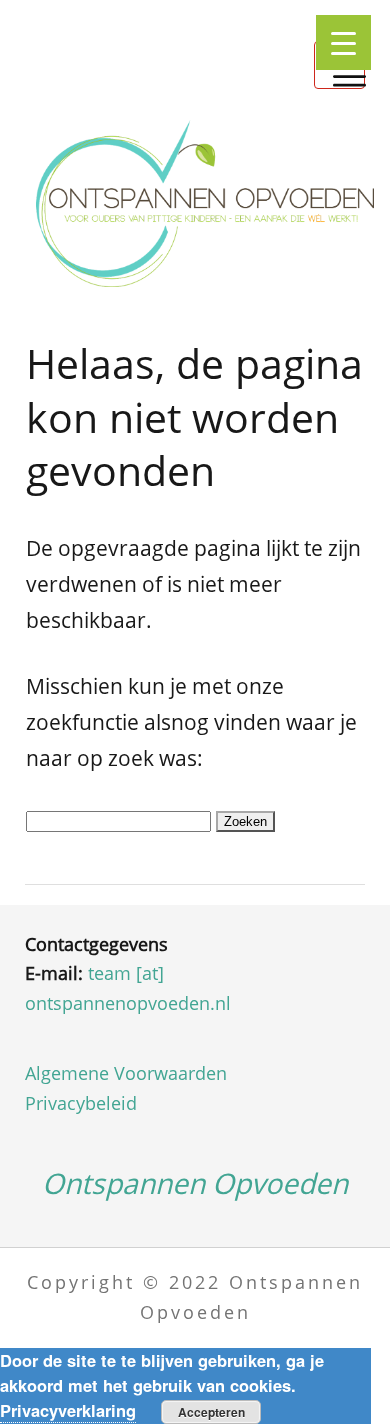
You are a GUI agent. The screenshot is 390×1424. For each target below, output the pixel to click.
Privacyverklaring (68, 1410)
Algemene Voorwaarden (126, 1073)
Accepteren (211, 1412)
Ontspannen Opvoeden (195, 1183)
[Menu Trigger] (343, 42)
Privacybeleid (81, 1103)
